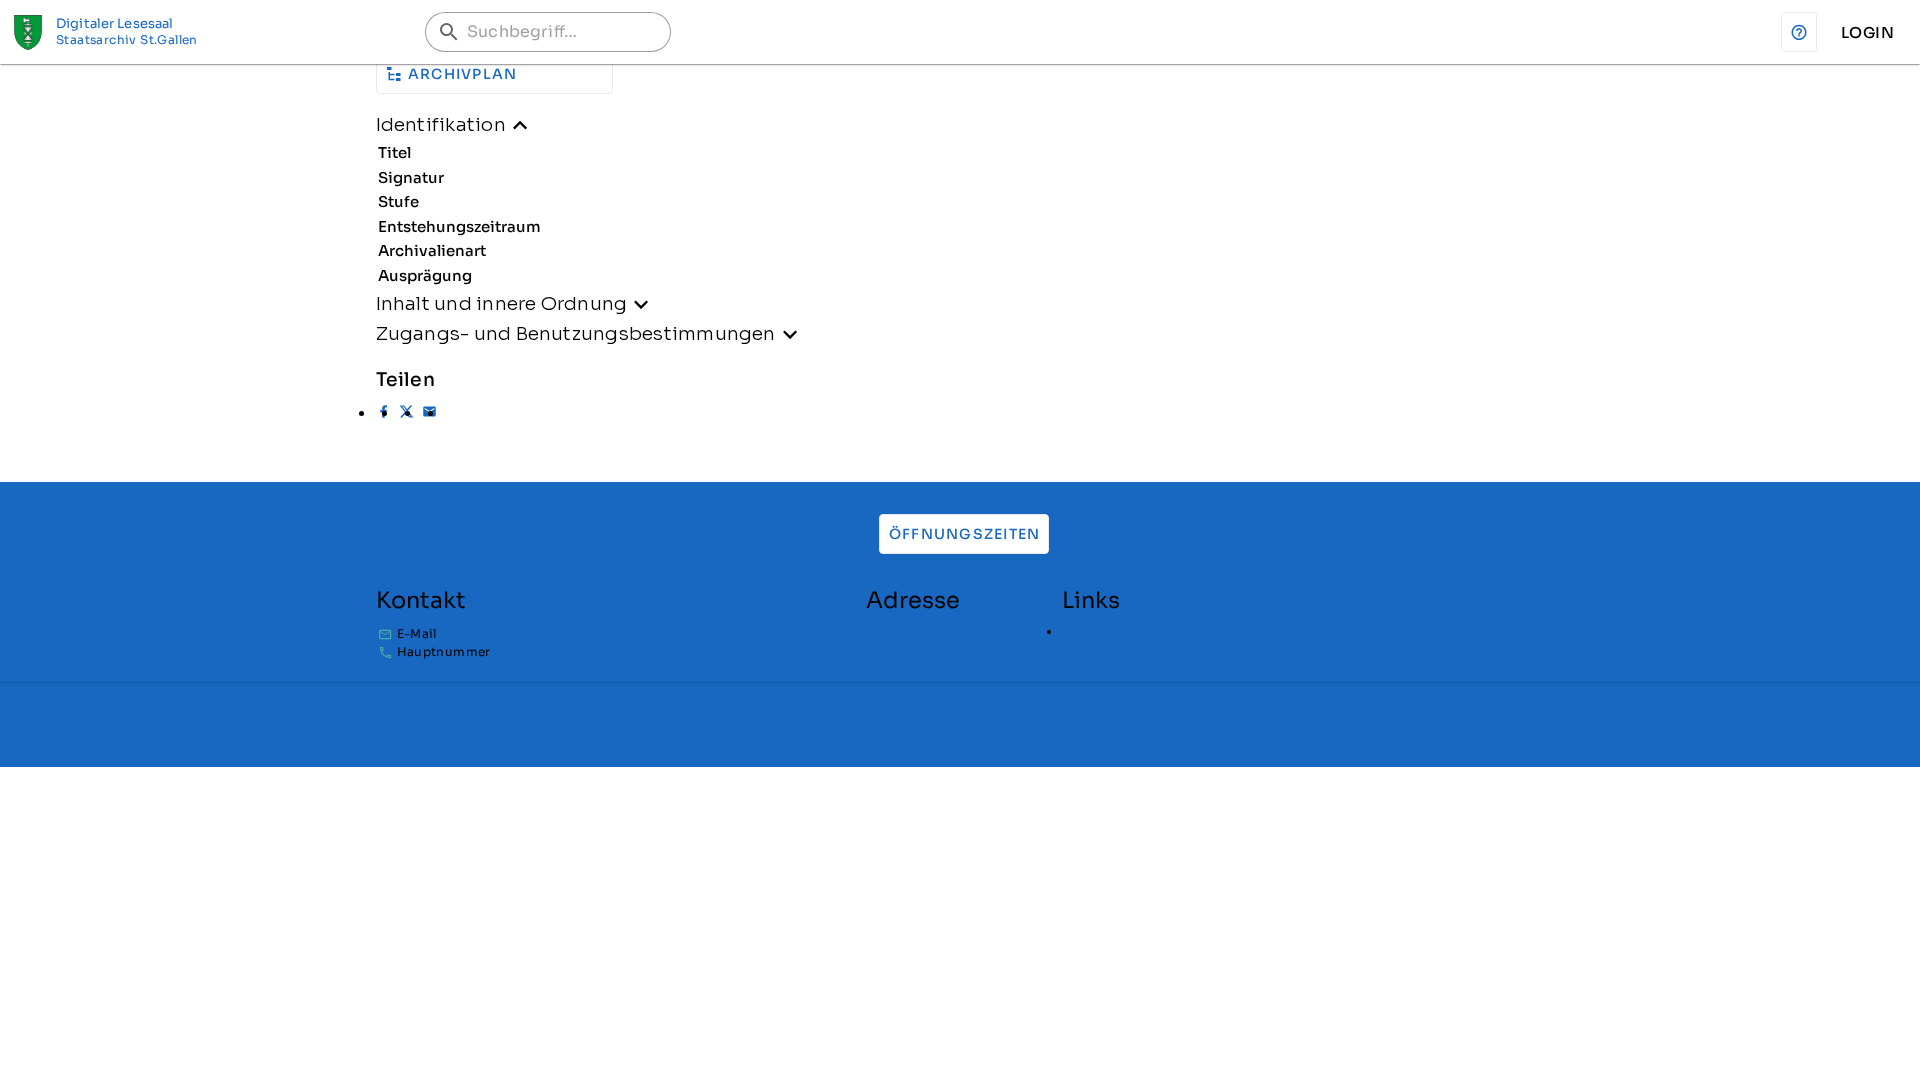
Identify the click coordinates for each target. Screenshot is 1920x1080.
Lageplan (1091, 631)
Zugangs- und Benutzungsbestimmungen (576, 333)
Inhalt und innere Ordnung (502, 303)
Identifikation (441, 124)
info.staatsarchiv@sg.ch (571, 633)
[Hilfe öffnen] (1799, 32)
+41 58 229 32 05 (545, 651)
